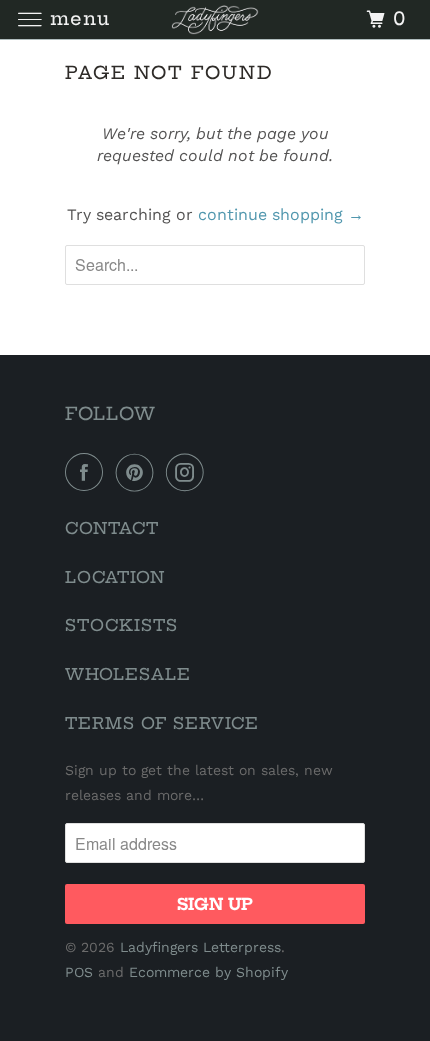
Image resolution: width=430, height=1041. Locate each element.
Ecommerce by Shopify (208, 972)
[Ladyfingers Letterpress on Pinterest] (139, 472)
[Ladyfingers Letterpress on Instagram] (189, 472)
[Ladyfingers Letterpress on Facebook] (88, 472)
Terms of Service (162, 723)
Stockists (121, 625)
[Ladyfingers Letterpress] (215, 19)
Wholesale (128, 674)
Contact (112, 528)
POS (79, 972)
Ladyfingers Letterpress (200, 947)
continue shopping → (281, 214)
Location (115, 577)
